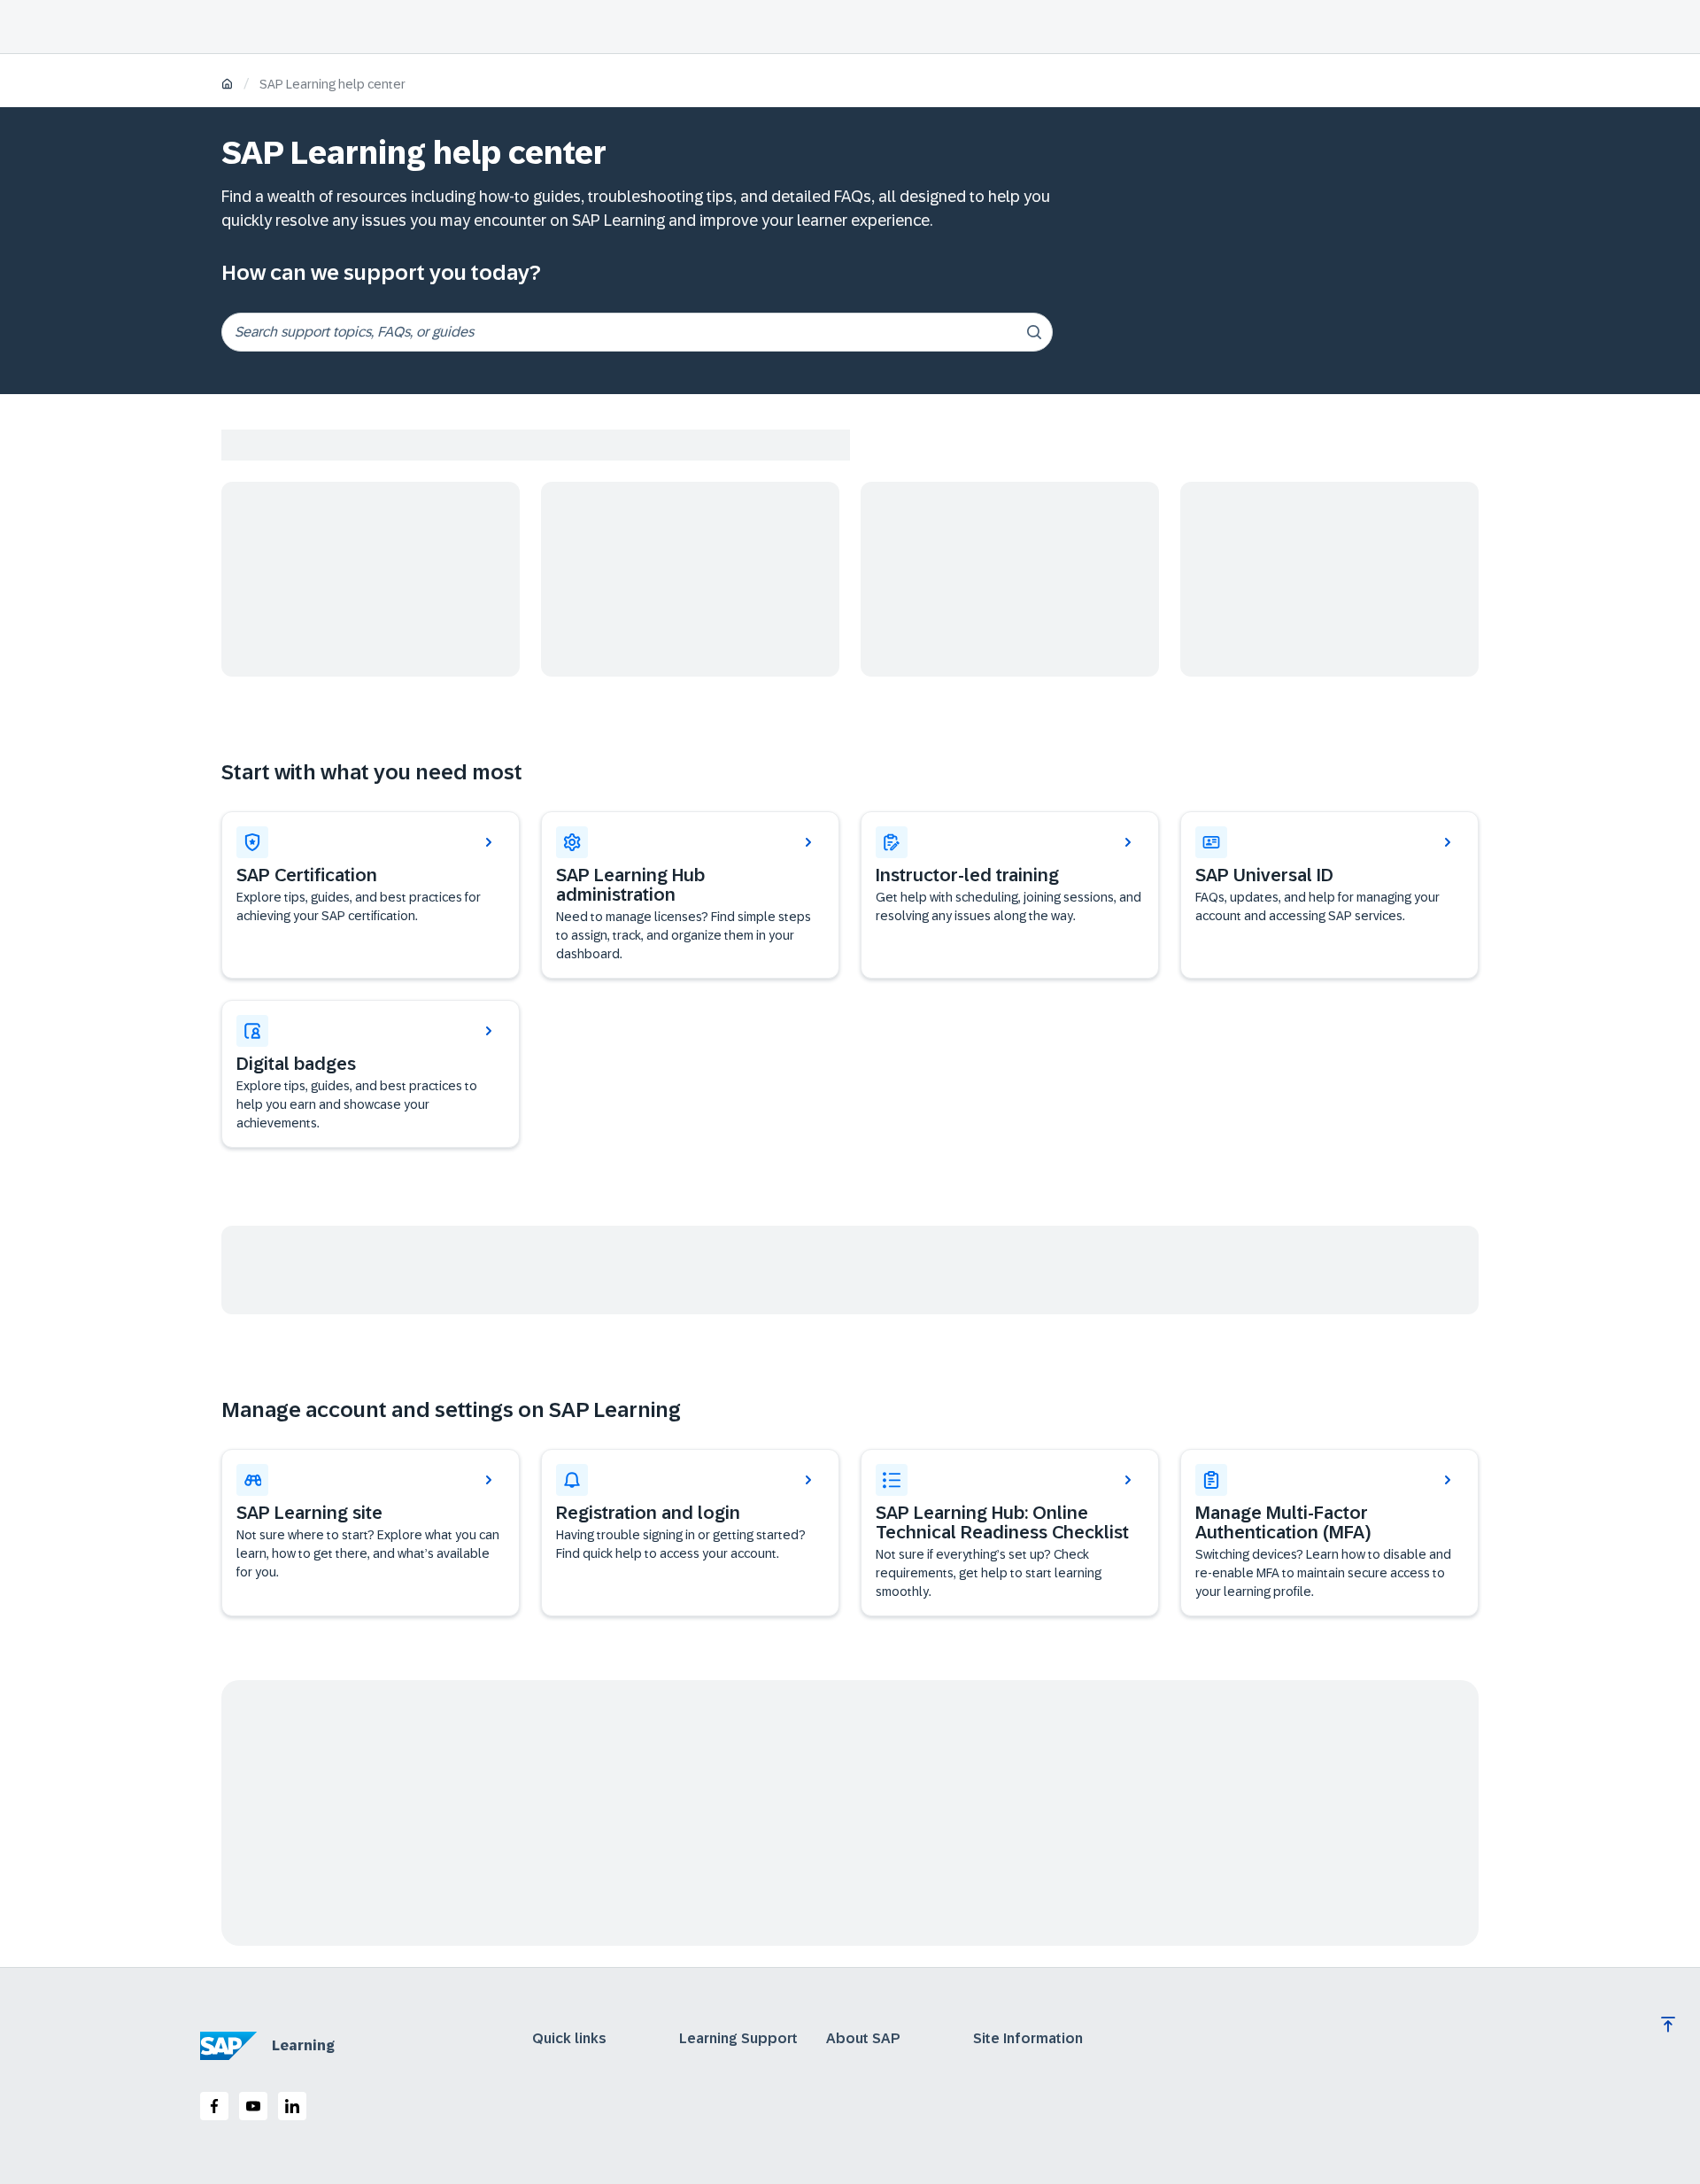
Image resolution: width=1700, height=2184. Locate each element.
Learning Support (738, 2039)
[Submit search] (1034, 332)
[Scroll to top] (1668, 2025)
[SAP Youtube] (253, 2106)
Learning (303, 2045)
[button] (1329, 895)
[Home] (227, 85)
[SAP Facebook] (214, 2106)
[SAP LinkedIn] (292, 2106)
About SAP (863, 2039)
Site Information (1028, 2039)
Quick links (569, 2039)
